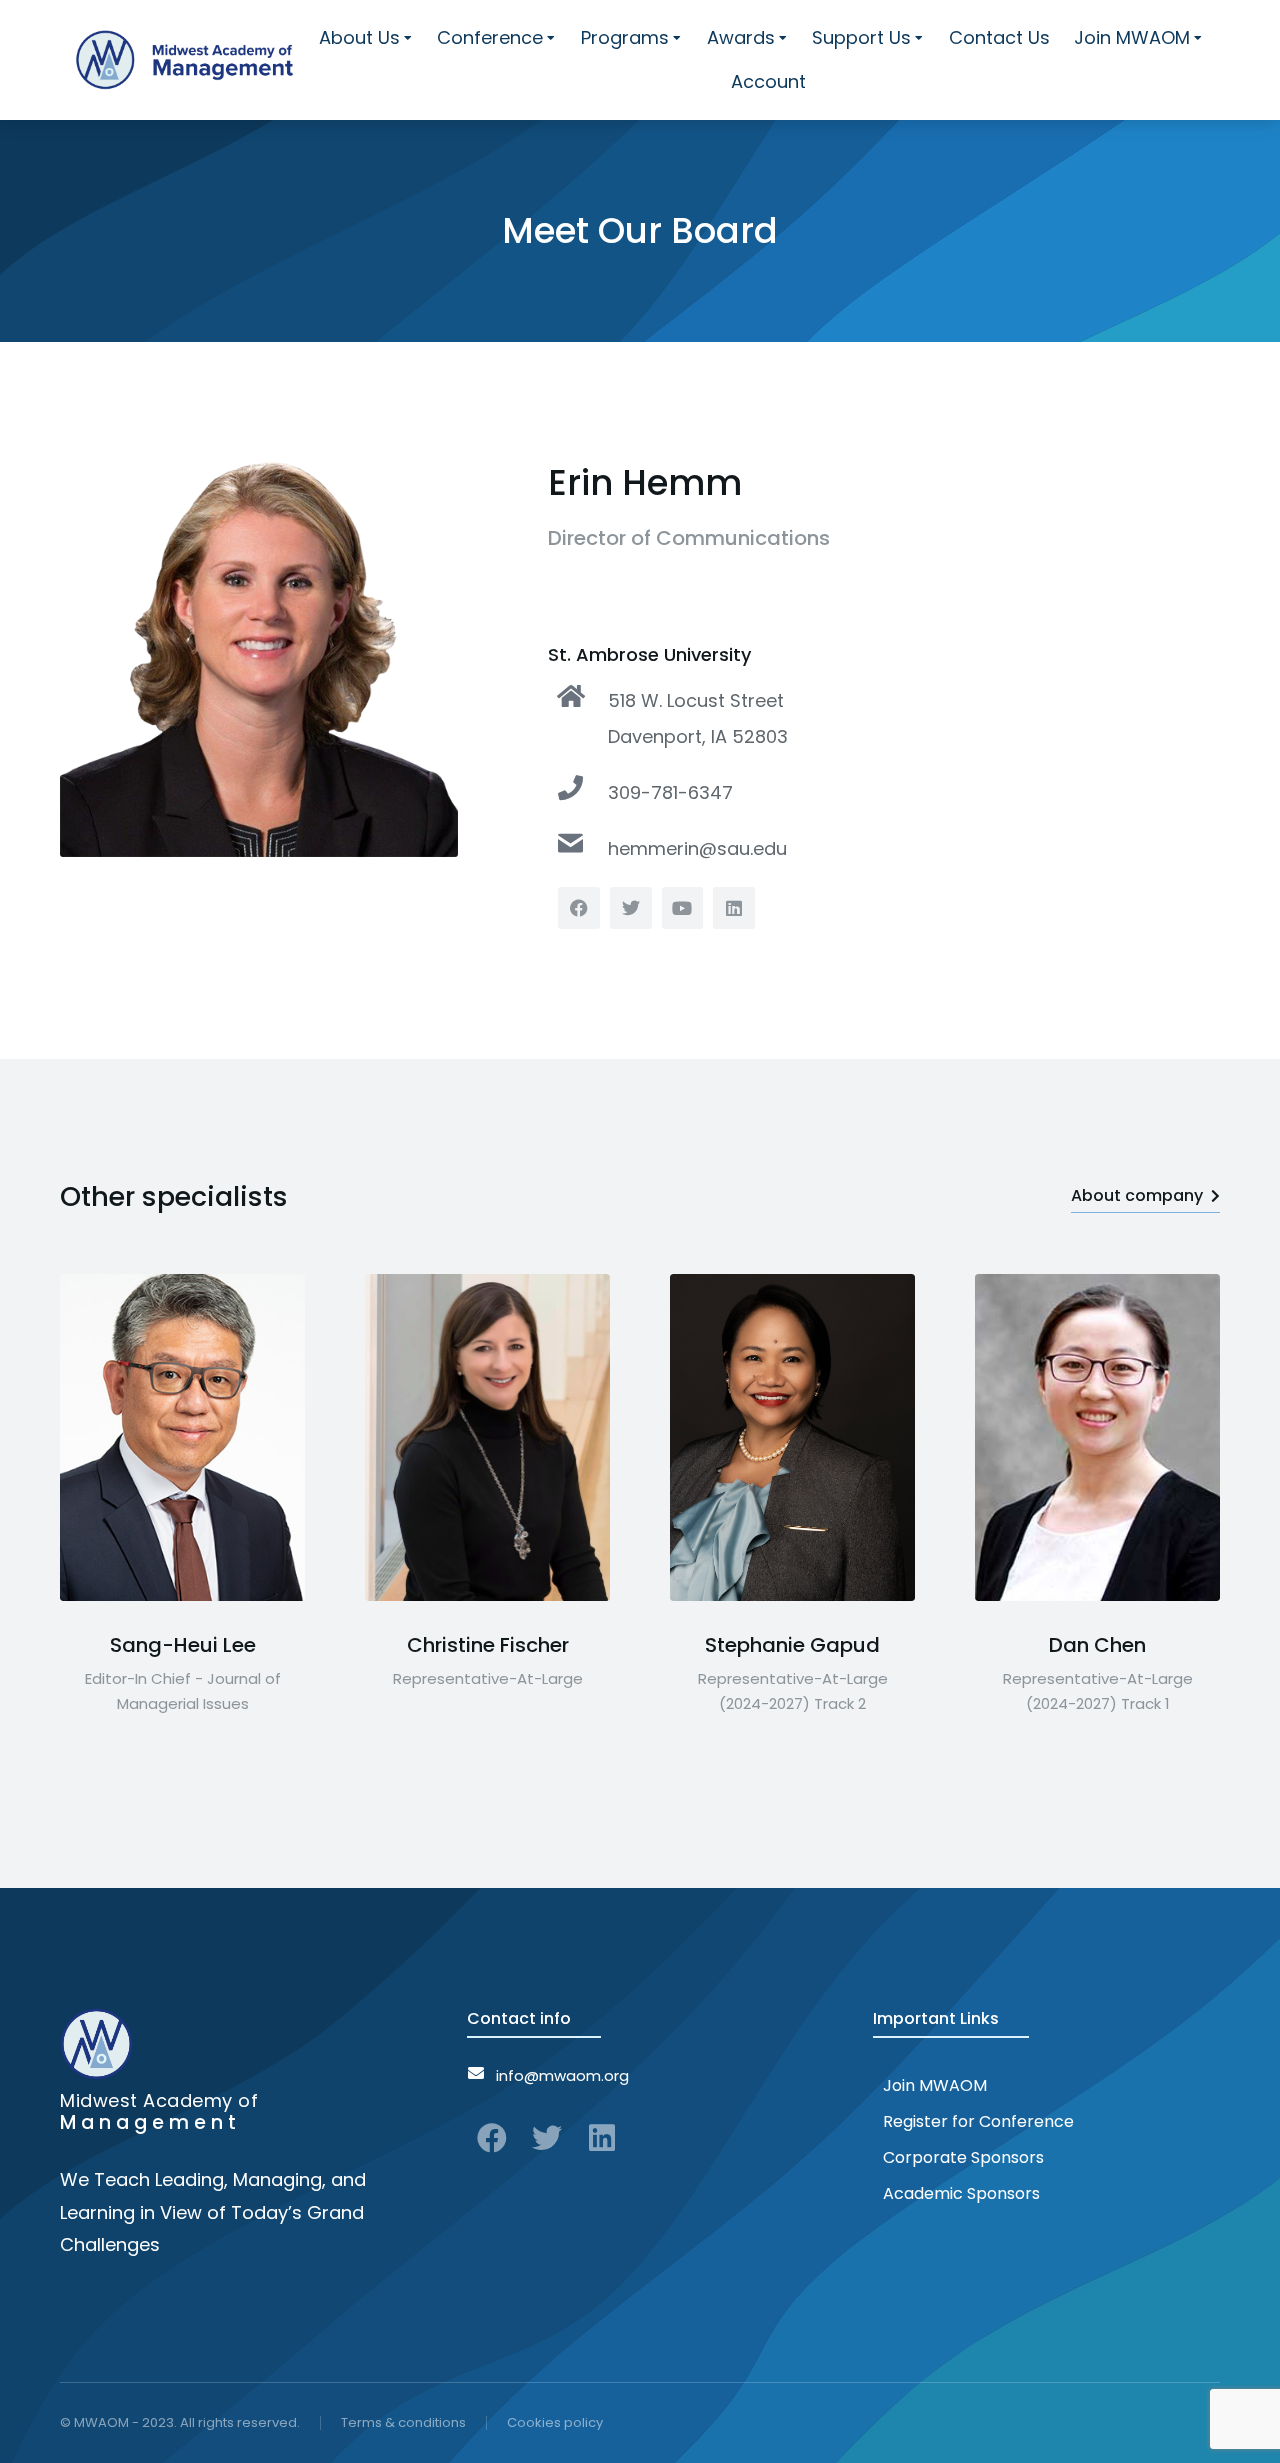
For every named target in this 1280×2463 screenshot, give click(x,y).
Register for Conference (978, 2121)
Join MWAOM (935, 2085)
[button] (60, 1437)
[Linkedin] (602, 2138)
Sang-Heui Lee (183, 1645)
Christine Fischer (488, 1645)
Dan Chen (1097, 1645)
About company (1137, 1195)
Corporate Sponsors (963, 2157)
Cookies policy (555, 2422)
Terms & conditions (403, 2422)
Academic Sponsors (961, 2193)
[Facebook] (492, 2138)
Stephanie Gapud (792, 1645)
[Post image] (182, 1437)
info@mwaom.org (562, 2075)
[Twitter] (547, 2138)
